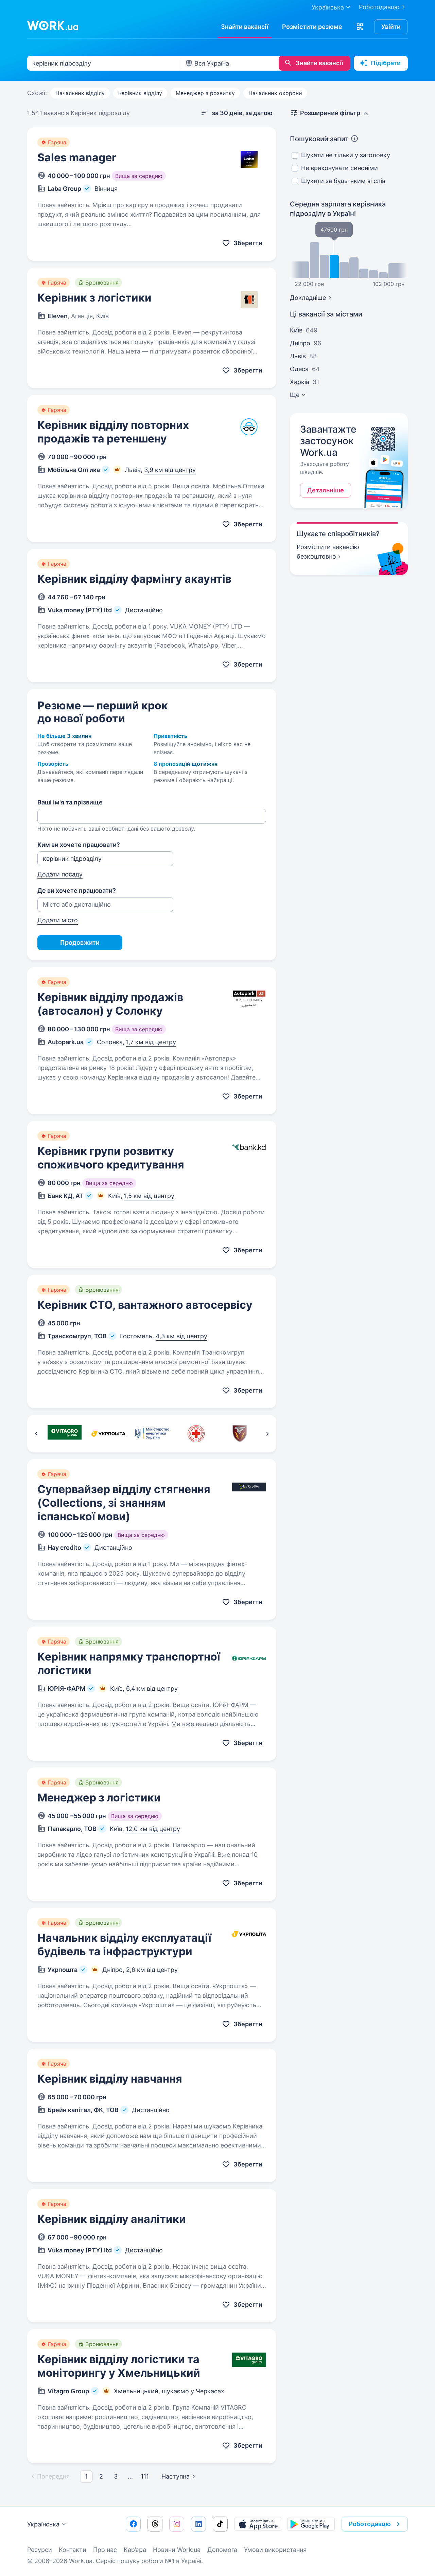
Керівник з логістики (94, 298)
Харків (300, 382)
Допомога (222, 2550)
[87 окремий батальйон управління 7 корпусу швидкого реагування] (240, 1434)
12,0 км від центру (153, 1829)
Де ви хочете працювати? (77, 891)
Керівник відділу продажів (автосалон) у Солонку (110, 1004)
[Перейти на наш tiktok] (220, 2524)
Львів (298, 356)
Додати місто (58, 920)
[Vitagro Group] (64, 1434)
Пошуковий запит (319, 139)
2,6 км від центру (152, 1970)
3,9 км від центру (170, 470)
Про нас (105, 2550)
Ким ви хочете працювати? (79, 845)
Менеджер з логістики (99, 1798)
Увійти (391, 27)
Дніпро (300, 343)
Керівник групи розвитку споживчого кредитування (111, 1158)
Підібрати (386, 63)
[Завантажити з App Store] (258, 2524)
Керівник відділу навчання (110, 2079)
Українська (43, 2524)
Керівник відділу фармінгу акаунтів (134, 579)
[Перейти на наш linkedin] (198, 2524)
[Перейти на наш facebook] (133, 2524)
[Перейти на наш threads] (155, 2524)
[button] (360, 27)
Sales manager (77, 157)
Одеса (299, 369)
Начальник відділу (80, 93)
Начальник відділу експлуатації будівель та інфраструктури (124, 1945)
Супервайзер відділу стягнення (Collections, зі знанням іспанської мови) (124, 1503)
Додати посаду (60, 874)
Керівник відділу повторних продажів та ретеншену (113, 432)
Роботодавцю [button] (370, 2524)
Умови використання (275, 2550)
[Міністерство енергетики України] (152, 1434)
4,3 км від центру (181, 1336)
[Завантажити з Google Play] (311, 2524)
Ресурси (40, 2550)
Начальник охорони (275, 93)
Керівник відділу (140, 93)
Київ (296, 330)
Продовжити (80, 942)
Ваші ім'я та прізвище (70, 802)
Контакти (73, 2550)
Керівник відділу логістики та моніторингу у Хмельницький (119, 2366)
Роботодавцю (379, 7)
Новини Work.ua (177, 2550)
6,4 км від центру (152, 1689)
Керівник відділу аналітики (112, 2219)
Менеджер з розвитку (205, 93)
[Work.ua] (53, 25)
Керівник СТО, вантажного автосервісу (145, 1305)
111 (145, 2476)
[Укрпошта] (108, 1434)
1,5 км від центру (149, 1196)
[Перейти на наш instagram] (177, 2524)
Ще (295, 395)
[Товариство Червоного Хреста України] (196, 1434)
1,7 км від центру (151, 1042)
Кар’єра (135, 2550)
